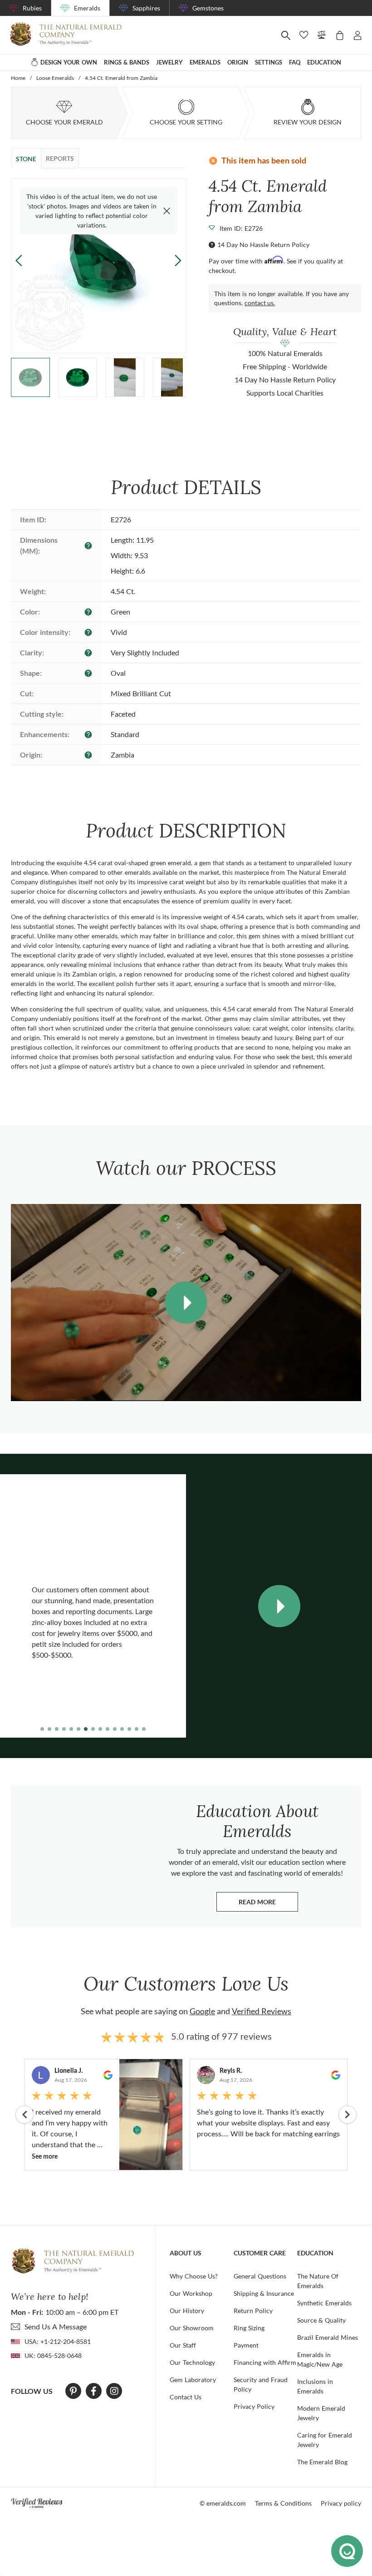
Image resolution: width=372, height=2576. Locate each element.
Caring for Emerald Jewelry (325, 2440)
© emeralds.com (223, 2503)
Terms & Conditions (283, 2503)
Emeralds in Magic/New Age (320, 2359)
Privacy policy (341, 2503)
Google (202, 2011)
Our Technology (192, 2362)
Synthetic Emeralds (324, 2303)
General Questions (260, 2276)
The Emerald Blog (322, 2462)
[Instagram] (114, 2391)
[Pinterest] (73, 2391)
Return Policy (253, 2311)
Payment (246, 2345)
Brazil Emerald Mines (328, 2337)
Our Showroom (192, 2328)
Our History (187, 2311)
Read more (268, 1904)
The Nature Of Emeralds (318, 2281)
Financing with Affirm (265, 2362)
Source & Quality (321, 2320)
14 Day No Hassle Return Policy (263, 245)
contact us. (260, 303)
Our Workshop (191, 2293)
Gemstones (208, 8)
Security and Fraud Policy (261, 2384)
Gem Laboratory (193, 2380)
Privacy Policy (254, 2406)
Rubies (32, 8)
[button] (178, 260)
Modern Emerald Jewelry (321, 2413)
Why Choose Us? (194, 2276)
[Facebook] (94, 2391)
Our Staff (183, 2345)
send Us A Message (56, 2326)
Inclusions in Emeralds (315, 2386)
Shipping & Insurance (264, 2293)
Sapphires (146, 8)
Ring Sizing (249, 2328)
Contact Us (186, 2397)
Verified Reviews (262, 2011)
